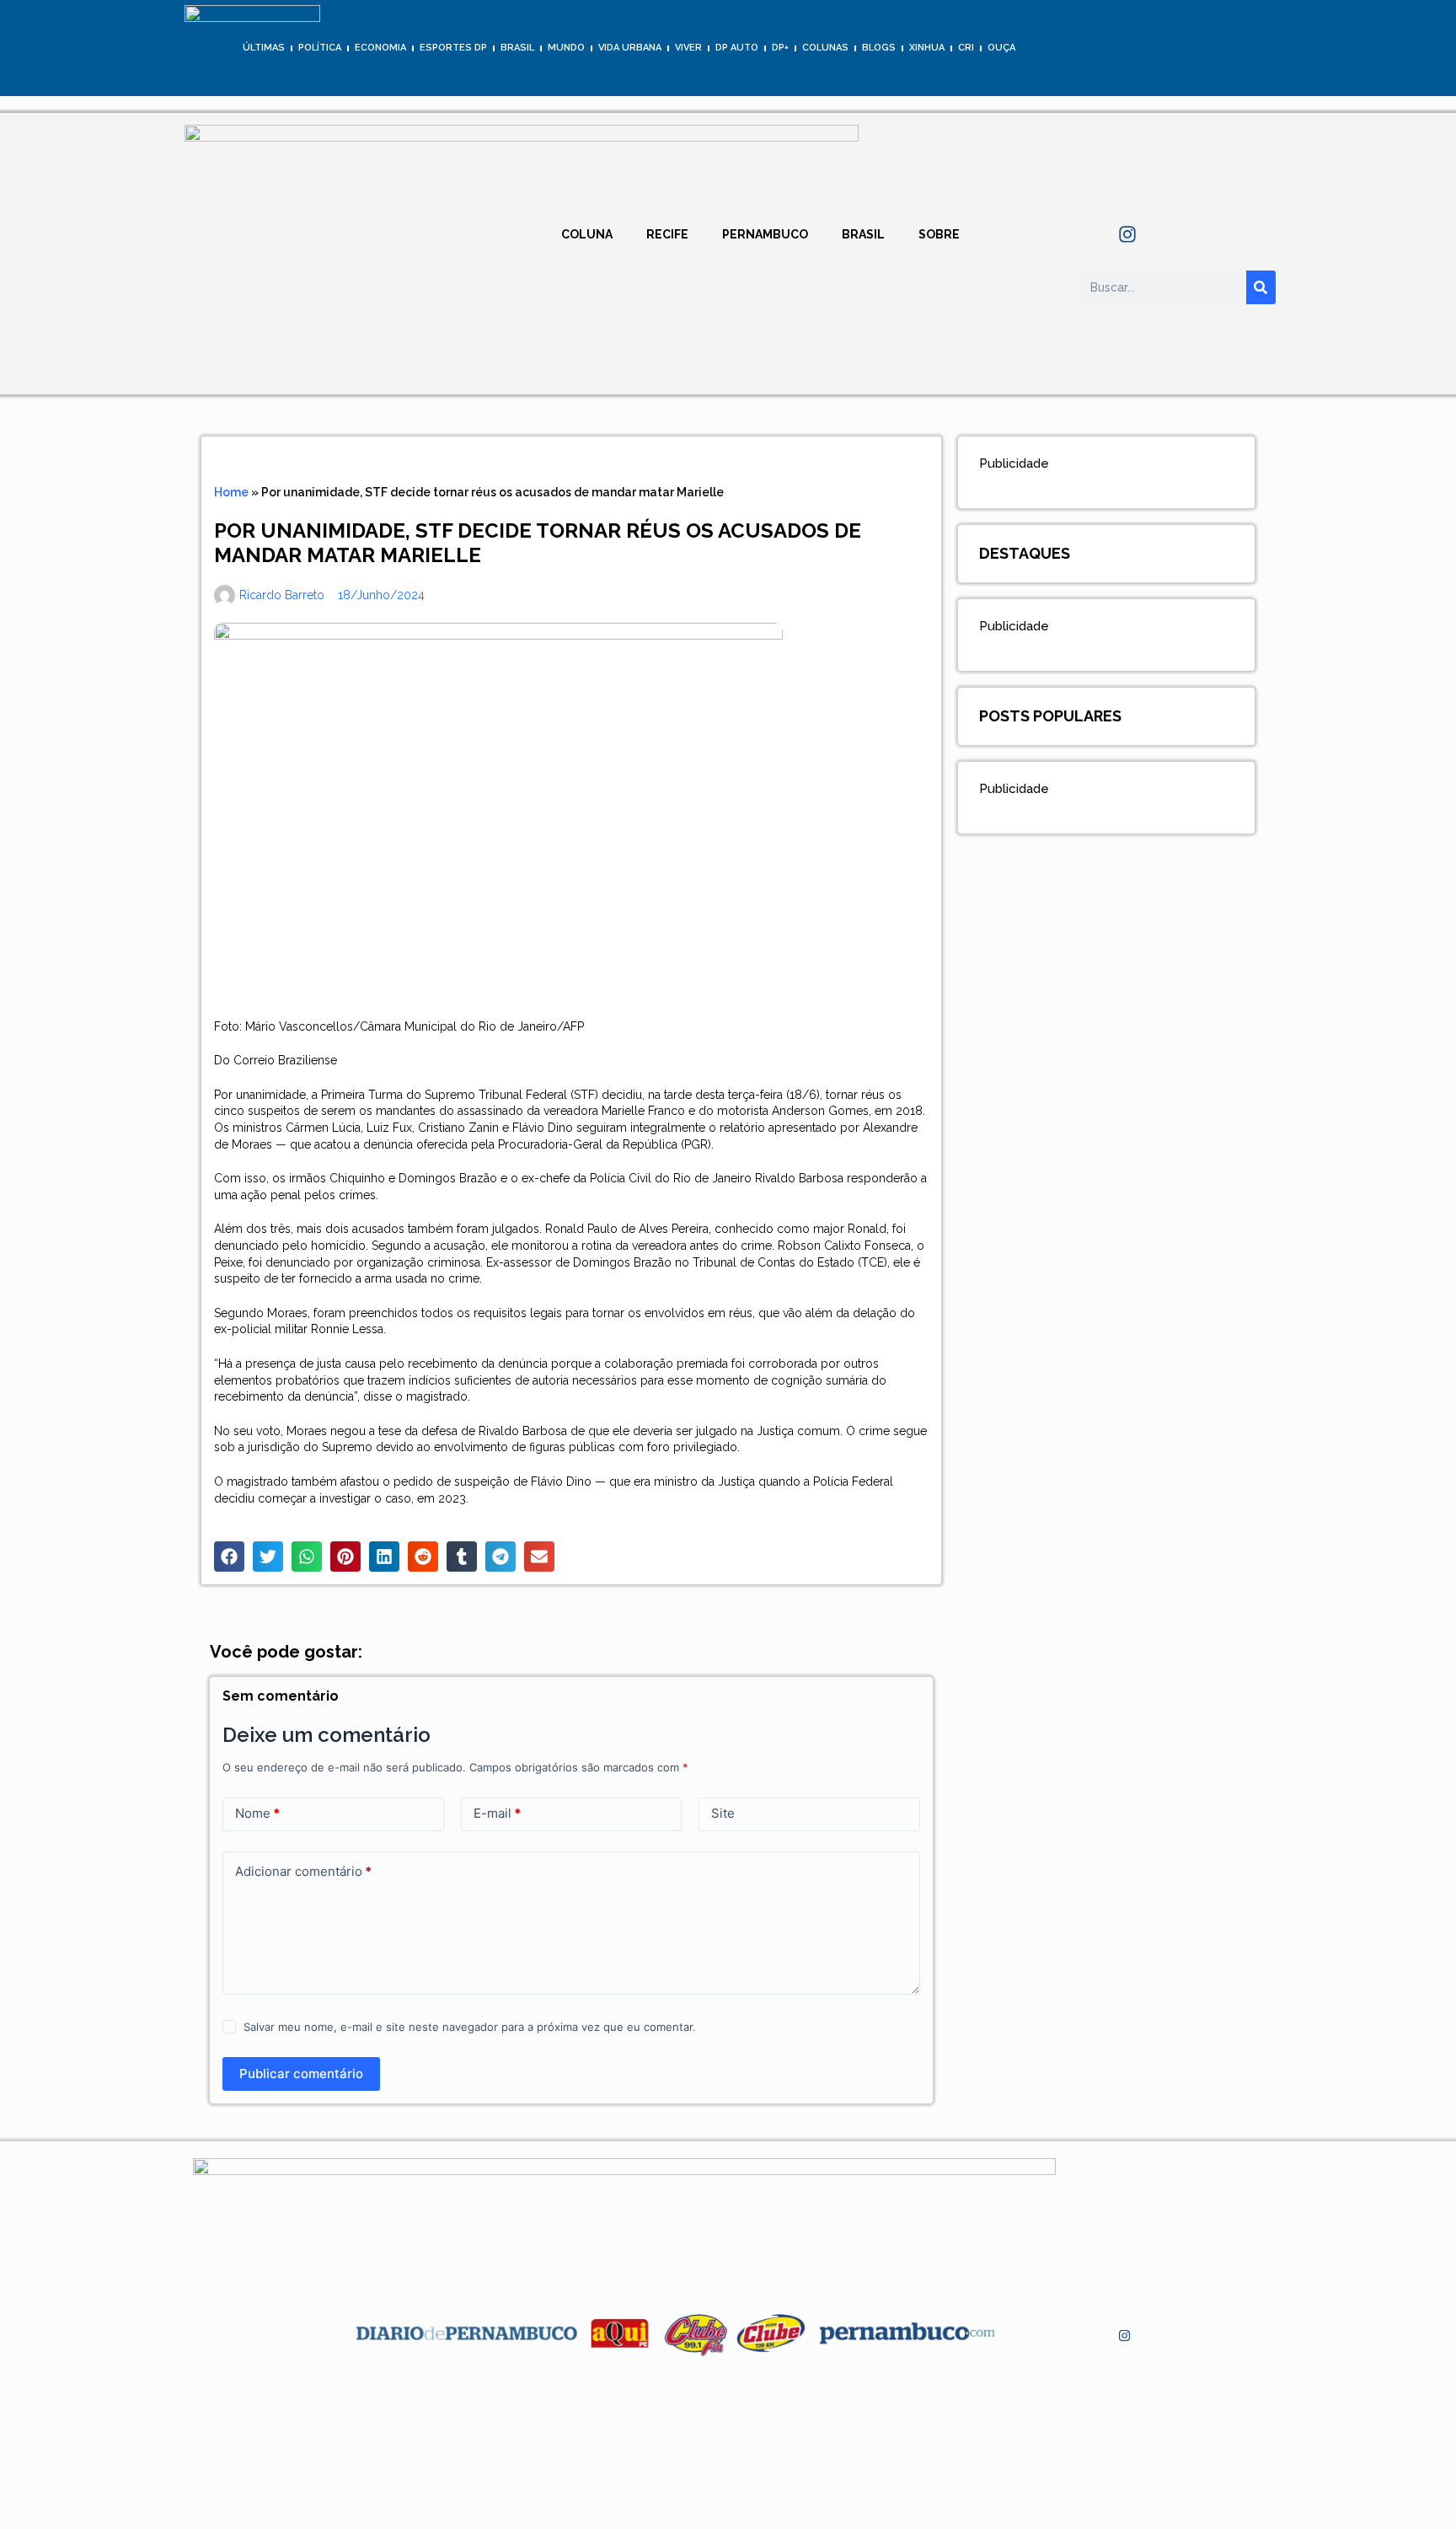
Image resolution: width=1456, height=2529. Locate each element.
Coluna (587, 234)
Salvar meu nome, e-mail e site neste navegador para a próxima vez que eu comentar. (470, 2027)
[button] (229, 1557)
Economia (380, 48)
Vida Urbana (630, 48)
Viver (688, 48)
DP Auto (737, 48)
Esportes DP (453, 48)
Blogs (879, 48)
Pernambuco (765, 234)
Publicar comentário (301, 2074)
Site (723, 1813)
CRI (966, 48)
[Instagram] (1127, 234)
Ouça (1001, 48)
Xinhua (927, 48)
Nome (257, 1813)
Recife (667, 234)
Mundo (566, 48)
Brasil (517, 48)
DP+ (780, 48)
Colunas (825, 48)
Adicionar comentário (303, 1871)
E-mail (497, 1813)
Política (320, 48)
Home (231, 492)
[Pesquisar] (1261, 287)
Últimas (264, 48)
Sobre (939, 234)
